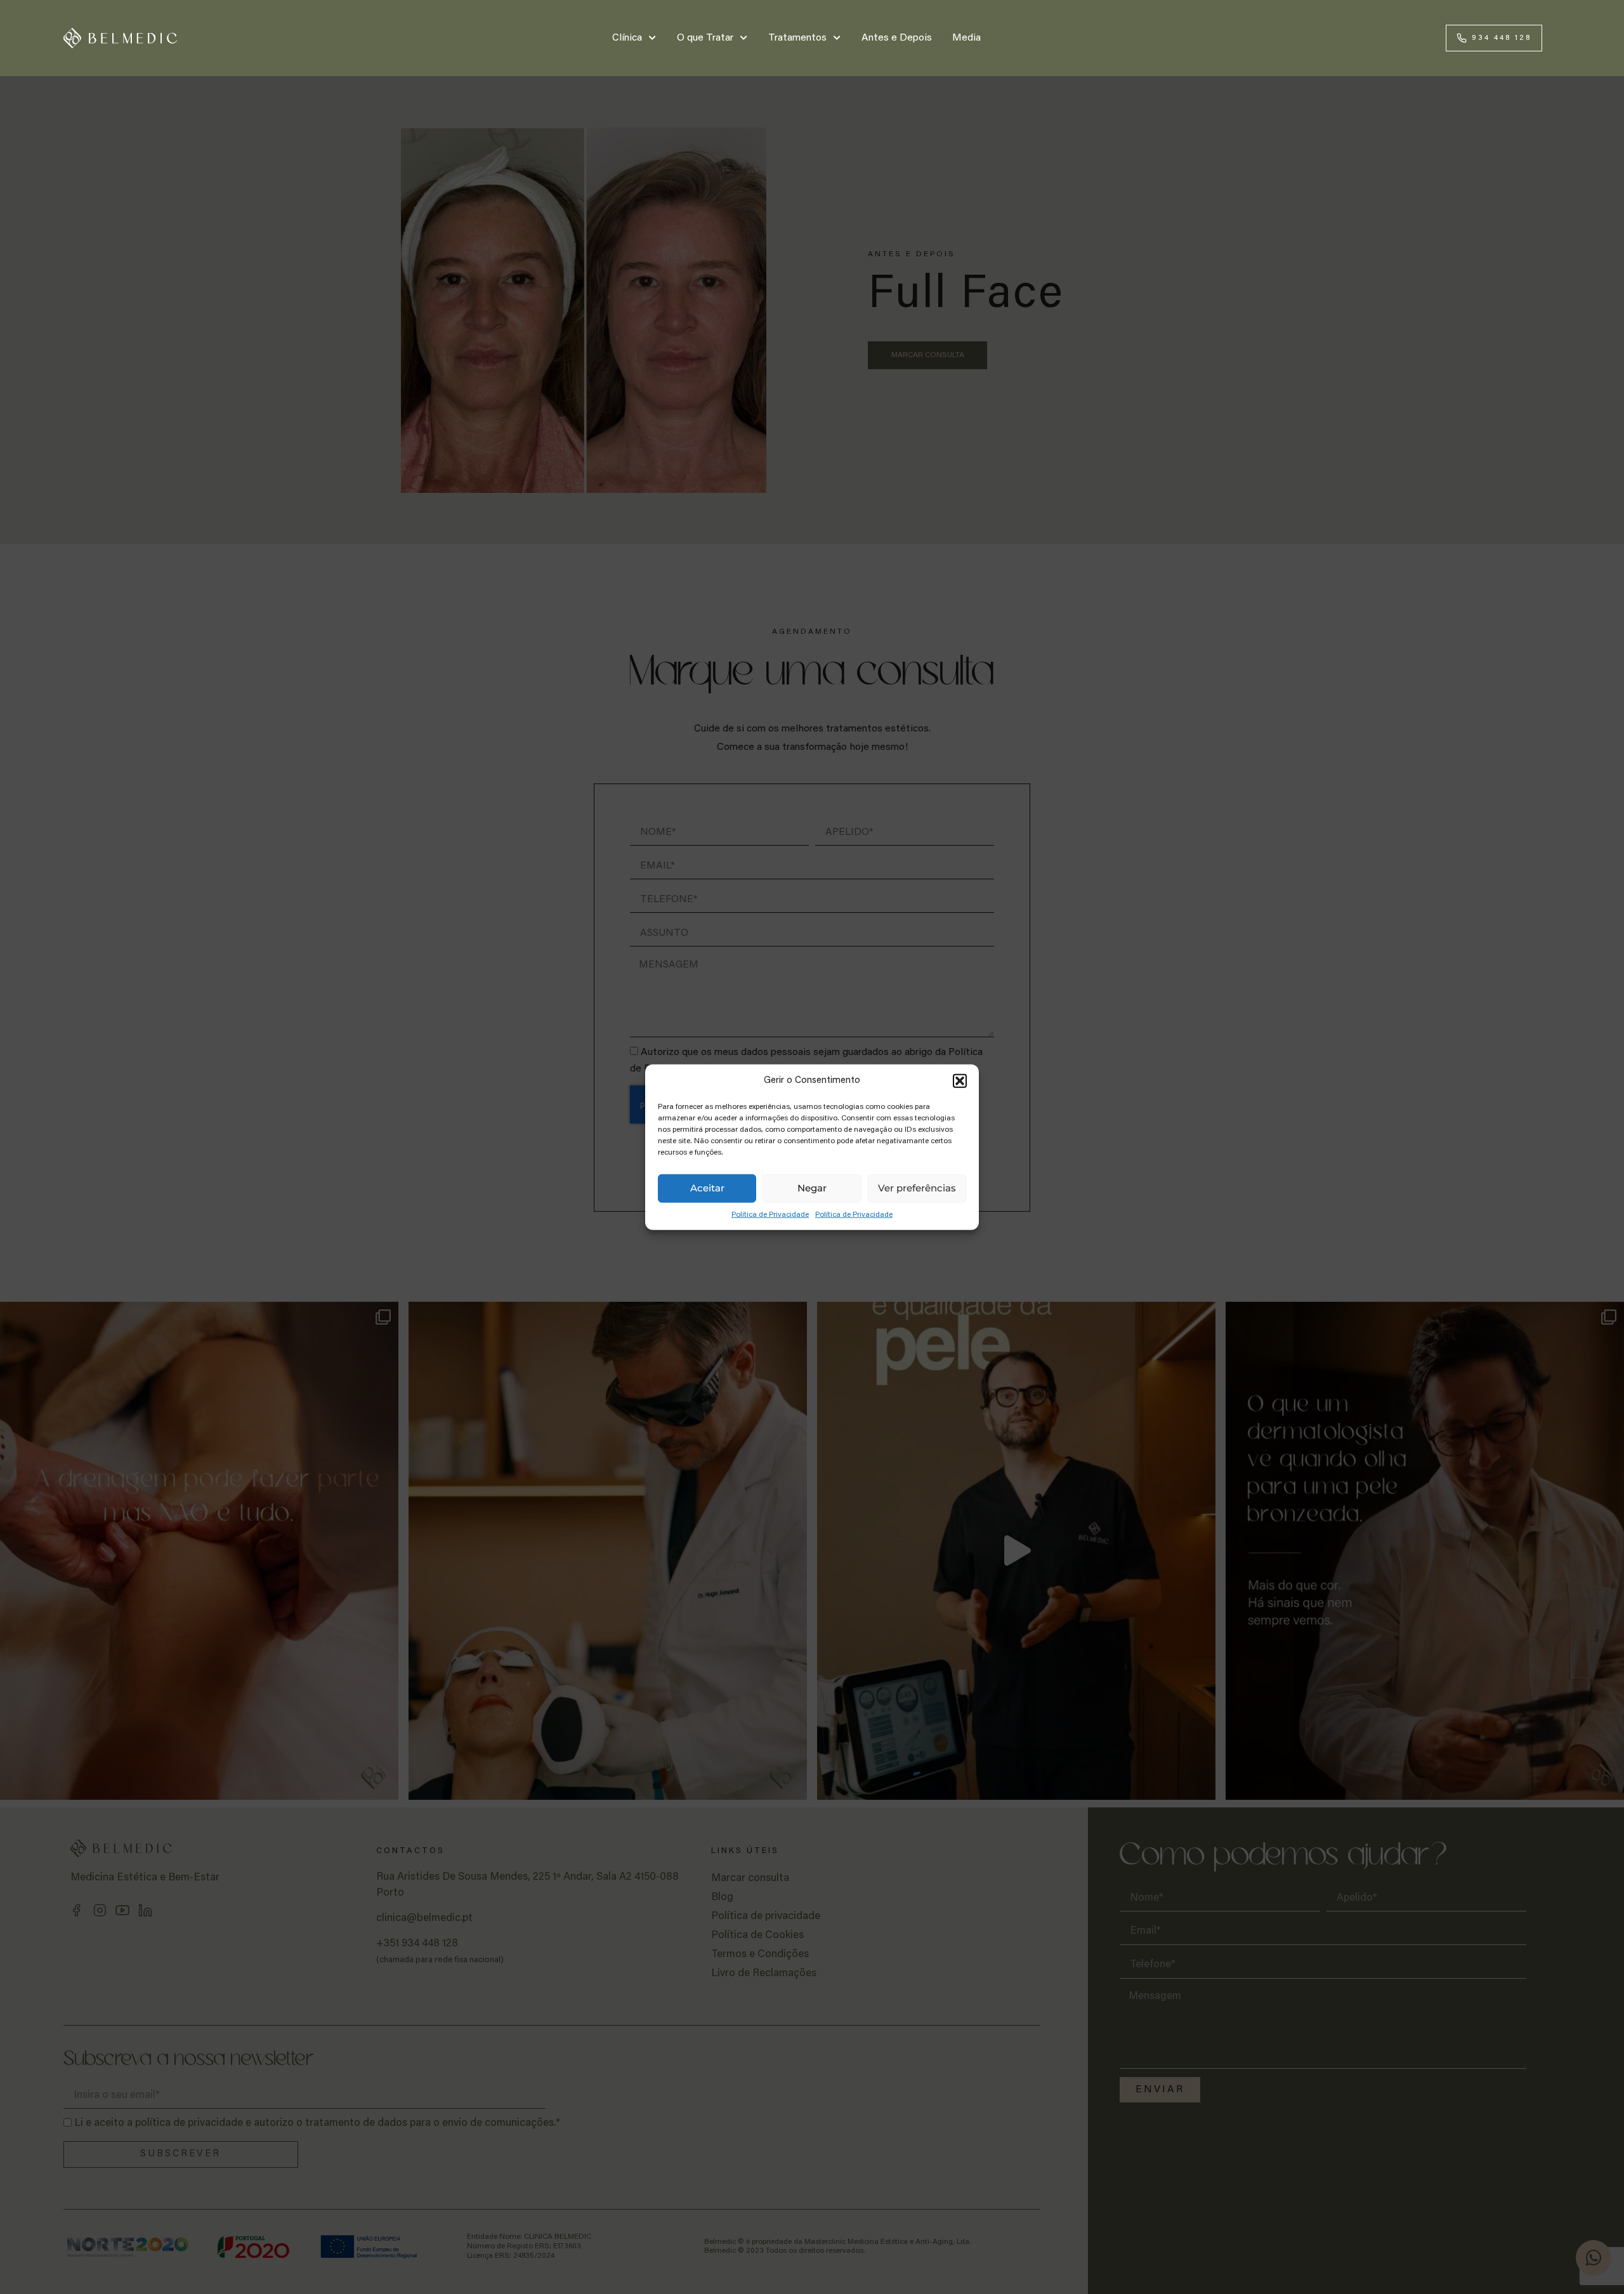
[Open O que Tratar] (744, 38)
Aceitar (707, 1188)
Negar (812, 1188)
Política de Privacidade (770, 1214)
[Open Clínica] (653, 38)
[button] (960, 1081)
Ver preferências (917, 1188)
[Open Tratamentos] (837, 38)
